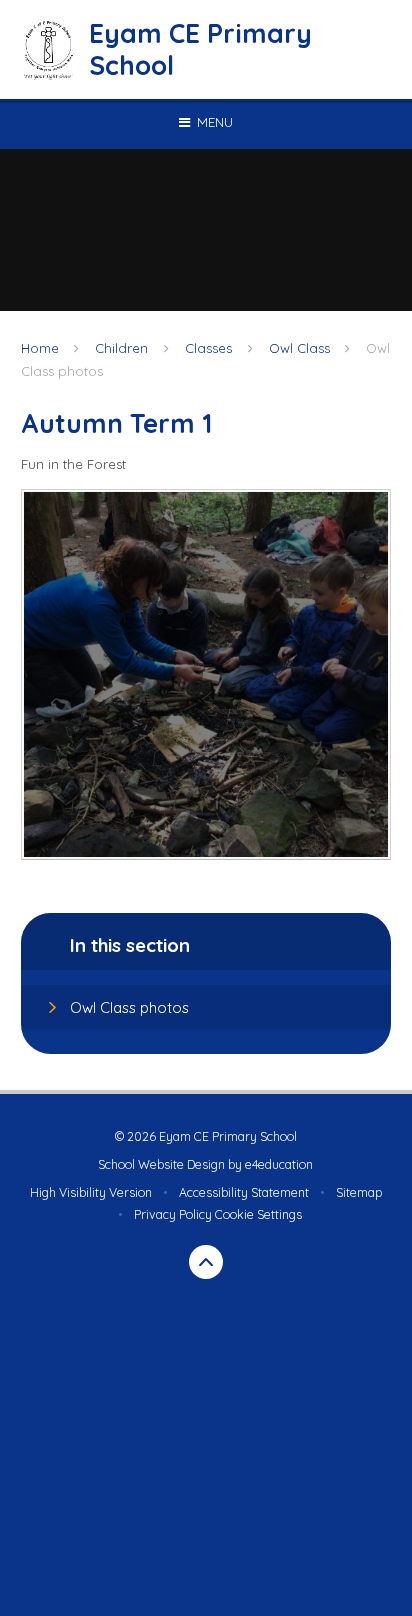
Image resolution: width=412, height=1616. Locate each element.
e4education (279, 1164)
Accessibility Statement (244, 1192)
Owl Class (299, 348)
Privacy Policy (173, 1214)
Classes (208, 348)
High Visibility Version (91, 1192)
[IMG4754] (206, 674)
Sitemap (359, 1192)
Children (121, 348)
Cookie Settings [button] (258, 1214)
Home (40, 348)
